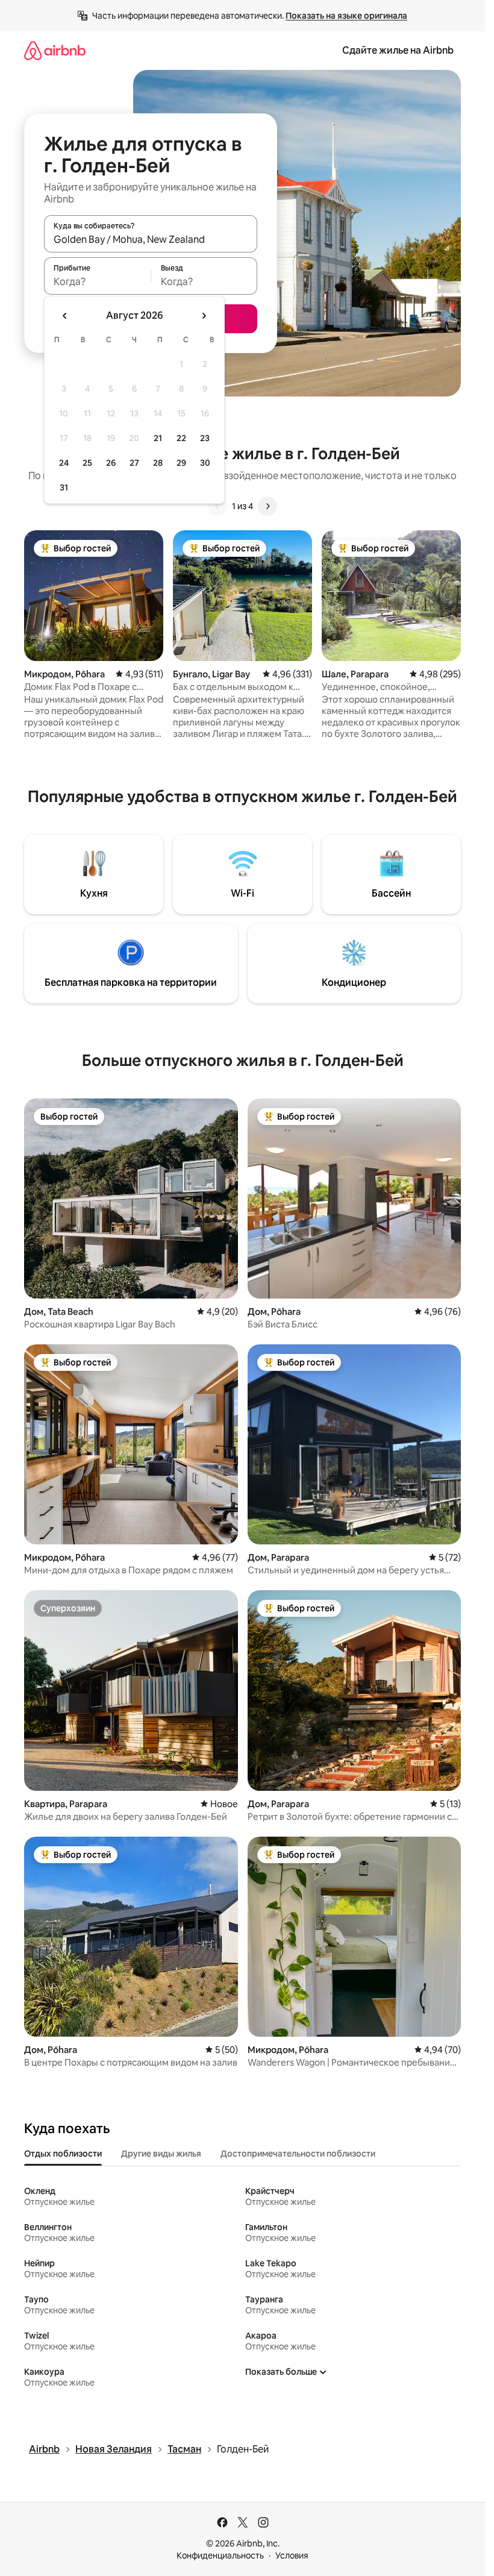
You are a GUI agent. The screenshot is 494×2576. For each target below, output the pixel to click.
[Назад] (217, 506)
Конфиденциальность (220, 2556)
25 (87, 463)
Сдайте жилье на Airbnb (398, 50)
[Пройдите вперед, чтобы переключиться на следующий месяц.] (204, 316)
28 (158, 463)
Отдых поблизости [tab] (63, 2154)
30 (205, 463)
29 (181, 463)
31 (64, 487)
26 (111, 463)
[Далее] (267, 506)
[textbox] (97, 281)
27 (134, 463)
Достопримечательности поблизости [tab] (298, 2154)
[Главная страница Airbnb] (55, 50)
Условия (292, 2556)
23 (205, 438)
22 (181, 438)
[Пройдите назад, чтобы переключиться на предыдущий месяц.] (65, 316)
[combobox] (151, 239)
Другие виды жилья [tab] (161, 2154)
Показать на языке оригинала (346, 16)
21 (158, 438)
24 (64, 463)
